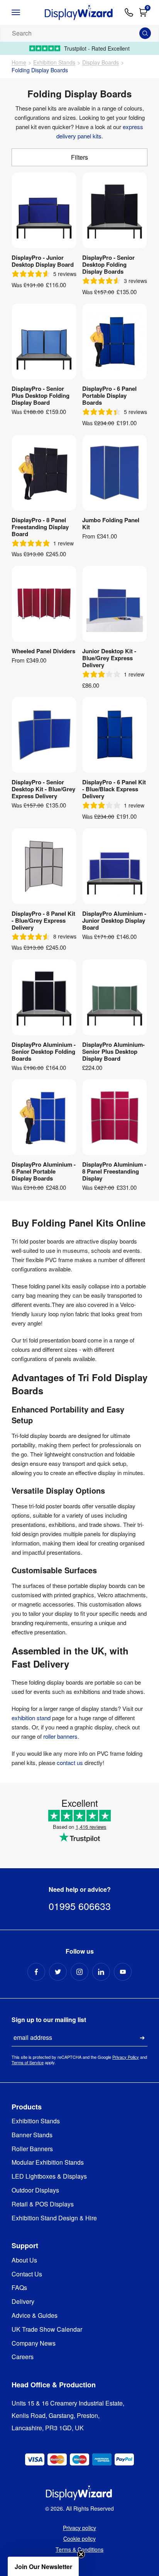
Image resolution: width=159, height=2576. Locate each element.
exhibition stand (31, 1718)
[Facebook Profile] (36, 1972)
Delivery (23, 2302)
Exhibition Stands (54, 62)
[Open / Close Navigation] (23, 12)
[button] (43, 2566)
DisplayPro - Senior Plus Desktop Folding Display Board (41, 395)
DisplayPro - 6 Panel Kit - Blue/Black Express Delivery (114, 789)
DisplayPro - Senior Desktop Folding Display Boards (108, 264)
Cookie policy (79, 2539)
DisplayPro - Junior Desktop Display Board (43, 261)
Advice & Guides (35, 2316)
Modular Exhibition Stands (48, 2163)
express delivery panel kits (100, 131)
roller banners (60, 1736)
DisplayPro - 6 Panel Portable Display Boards (109, 395)
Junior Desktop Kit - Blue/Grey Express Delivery (109, 658)
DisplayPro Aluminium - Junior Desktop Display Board (114, 920)
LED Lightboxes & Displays (49, 2176)
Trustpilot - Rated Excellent (97, 48)
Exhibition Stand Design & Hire (54, 2218)
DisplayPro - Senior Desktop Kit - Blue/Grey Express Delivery (43, 789)
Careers (23, 2357)
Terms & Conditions (79, 2549)
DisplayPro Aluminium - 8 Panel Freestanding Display (114, 1171)
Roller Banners (32, 2149)
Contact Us (27, 2274)
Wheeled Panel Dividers (43, 651)
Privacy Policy (126, 2057)
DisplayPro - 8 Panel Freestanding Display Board (40, 527)
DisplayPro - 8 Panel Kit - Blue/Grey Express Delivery (43, 920)
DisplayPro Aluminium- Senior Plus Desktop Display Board (113, 1051)
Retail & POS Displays (43, 2204)
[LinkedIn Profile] (101, 1972)
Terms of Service (28, 2062)
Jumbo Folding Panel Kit (111, 523)
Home (19, 62)
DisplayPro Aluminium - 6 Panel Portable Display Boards (44, 1171)
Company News (34, 2343)
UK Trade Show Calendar (47, 2330)
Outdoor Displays (35, 2190)
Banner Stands (32, 2135)
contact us (70, 1762)
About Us (24, 2260)
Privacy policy (79, 2528)
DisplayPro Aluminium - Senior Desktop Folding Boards (44, 1051)
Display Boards (101, 62)
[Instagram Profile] (79, 1972)
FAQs (19, 2288)
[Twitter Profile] (58, 1972)
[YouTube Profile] (123, 1972)
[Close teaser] (81, 2554)
